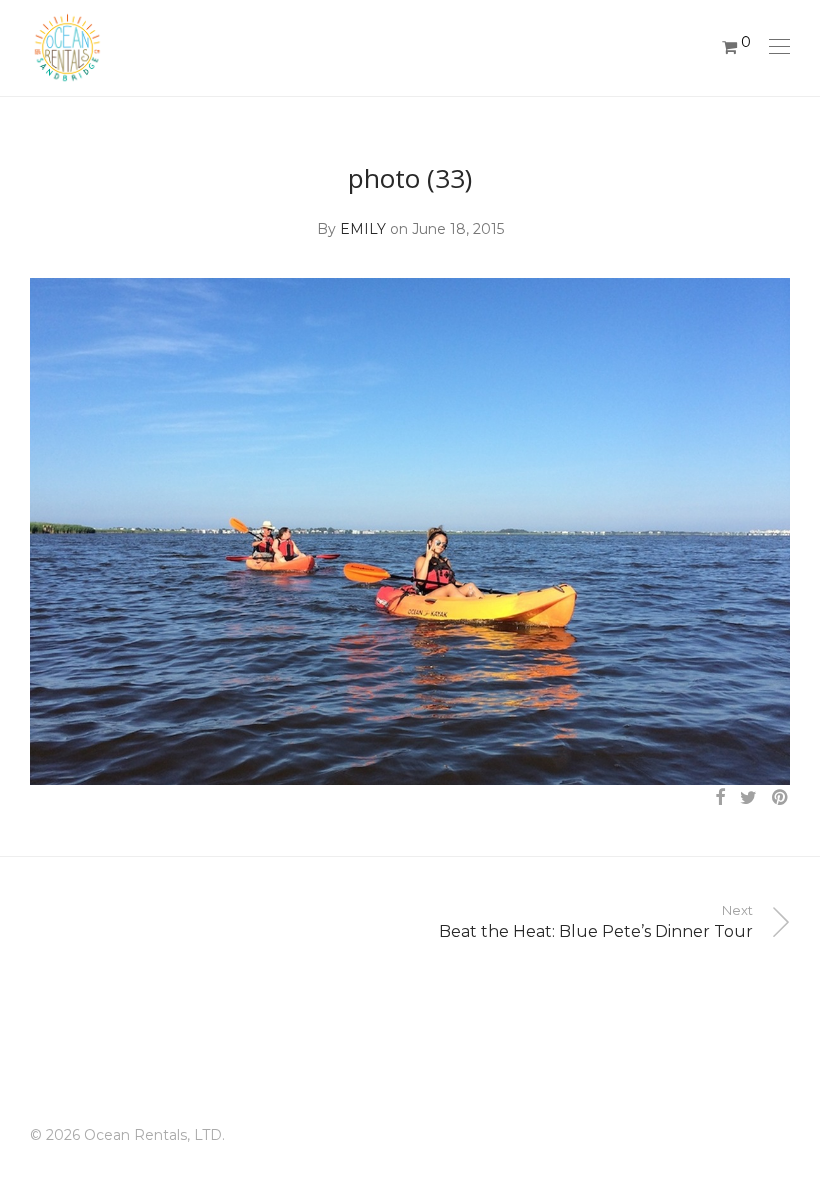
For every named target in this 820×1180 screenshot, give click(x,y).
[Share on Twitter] (748, 798)
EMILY (363, 229)
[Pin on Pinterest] (781, 798)
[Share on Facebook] (720, 798)
